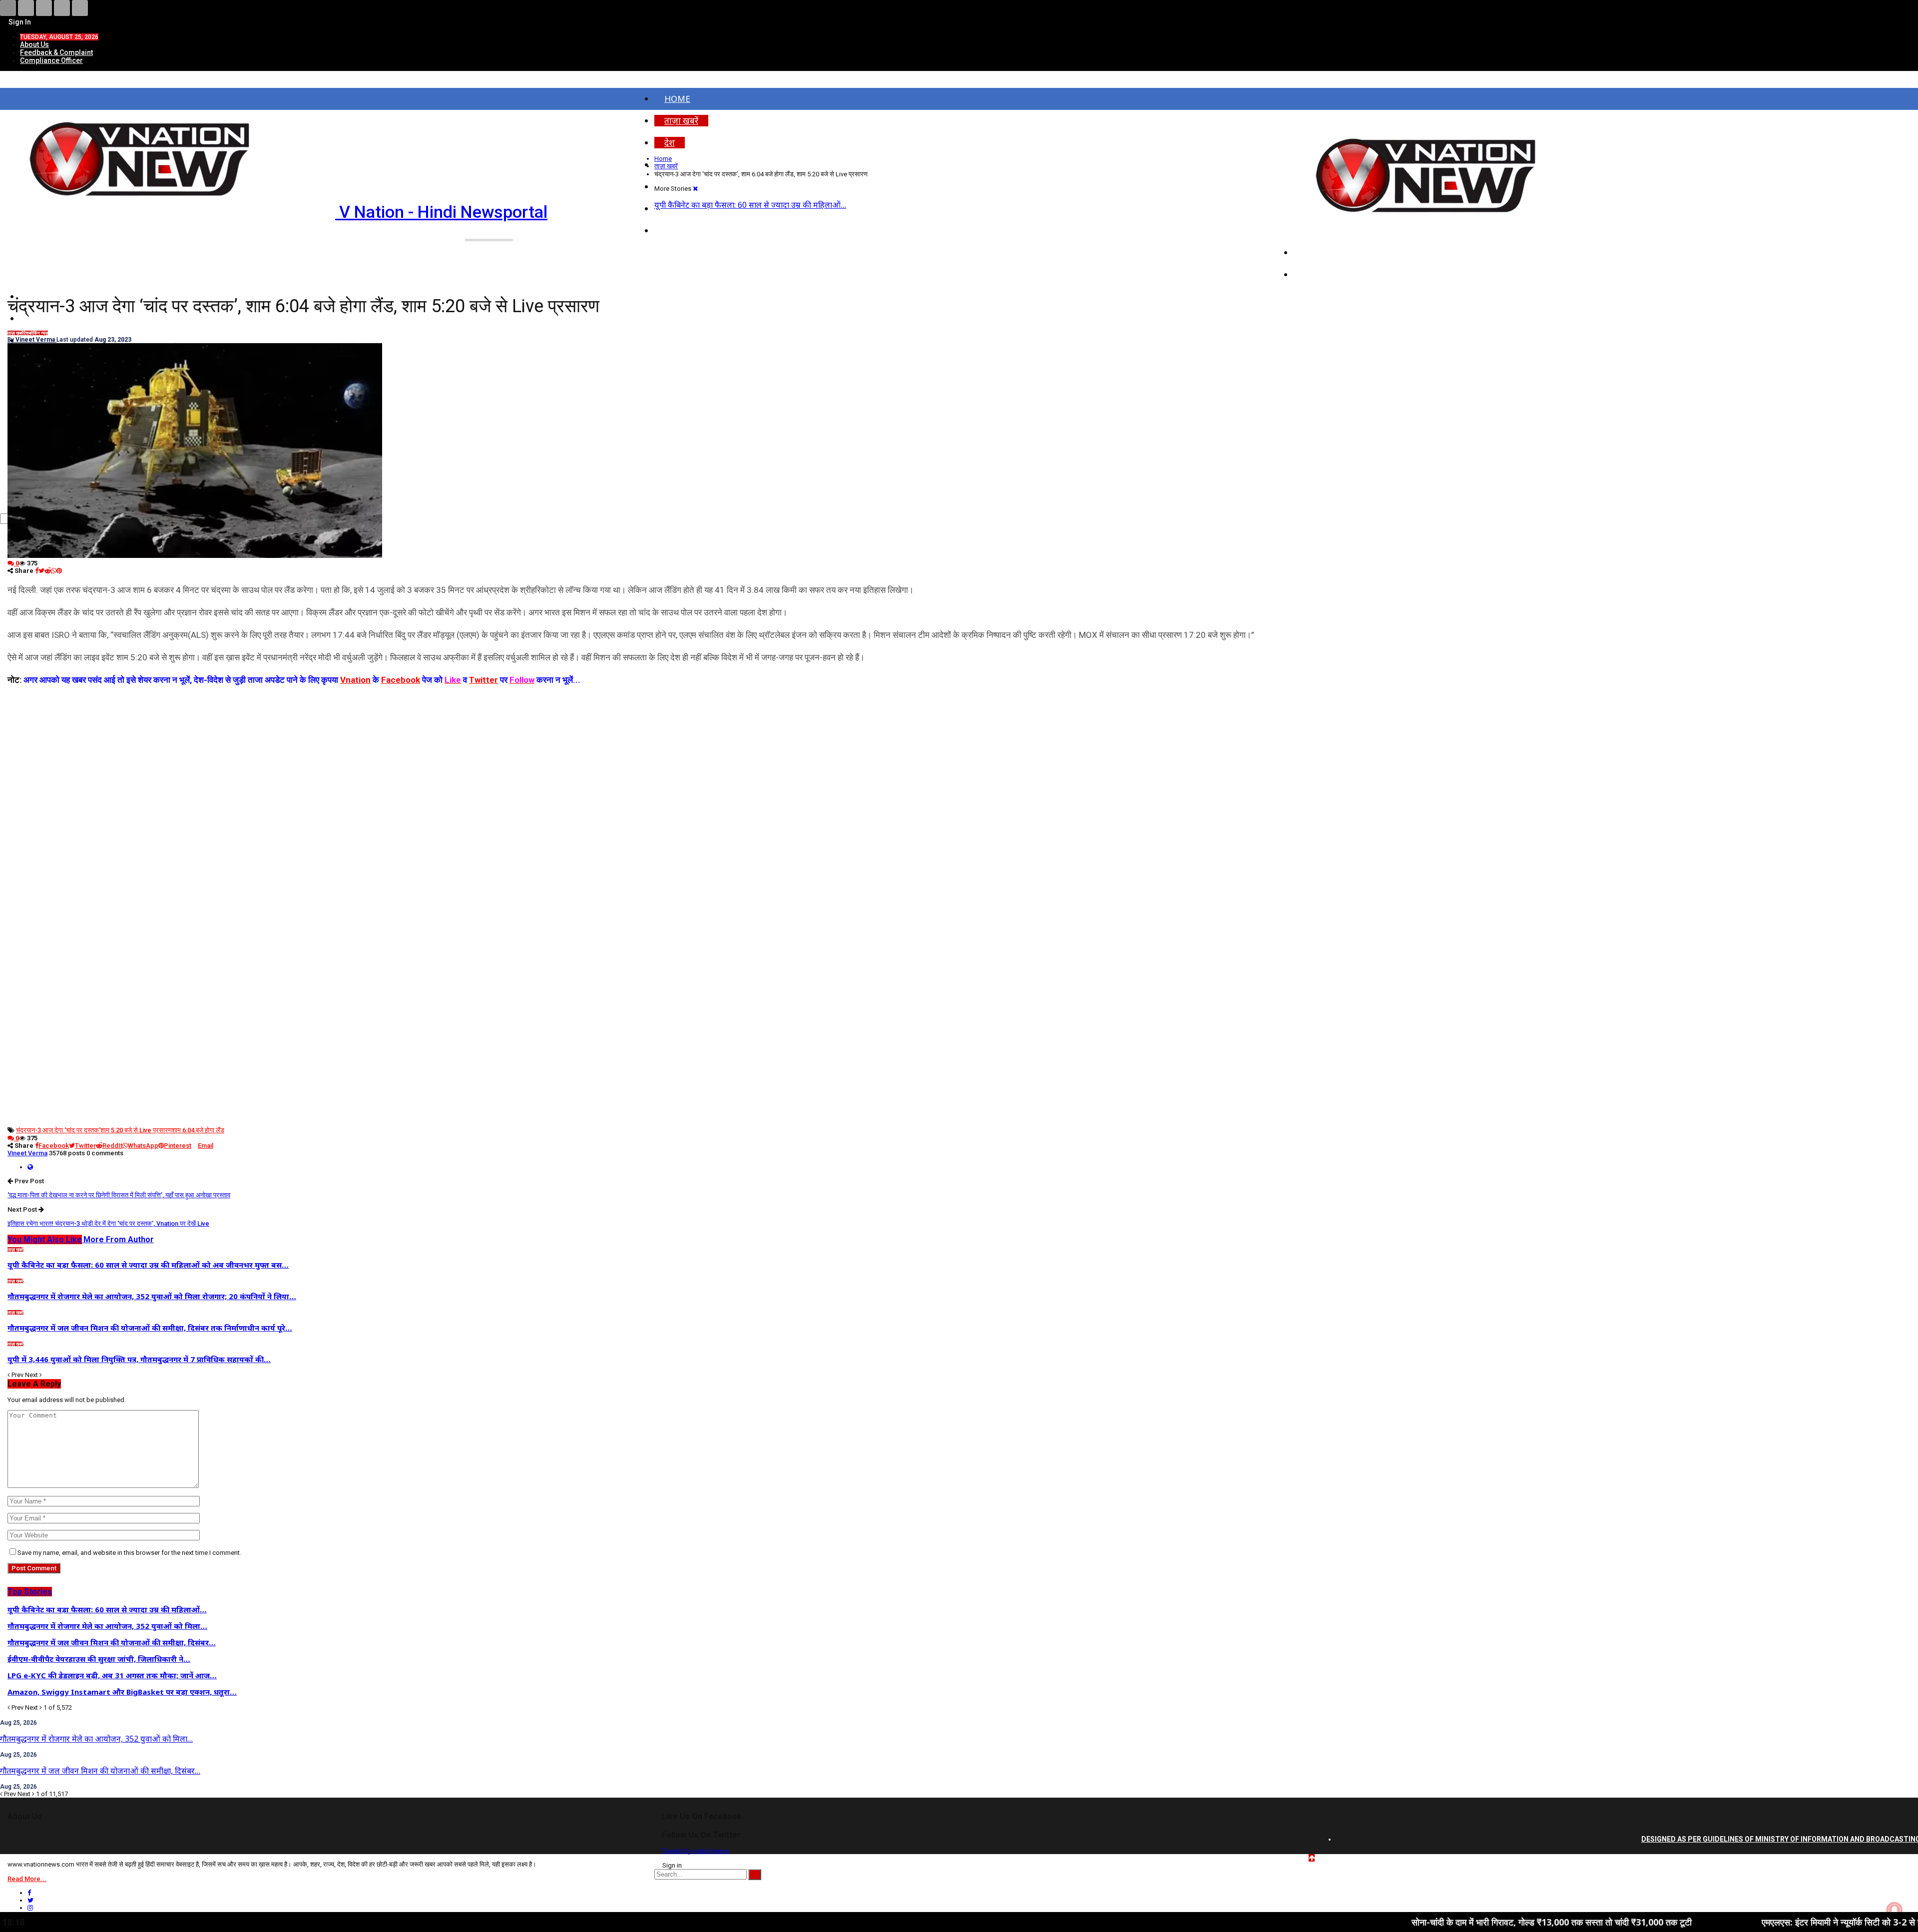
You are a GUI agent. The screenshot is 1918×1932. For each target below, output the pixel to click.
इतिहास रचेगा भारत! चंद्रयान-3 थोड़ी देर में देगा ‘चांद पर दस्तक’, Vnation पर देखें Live (108, 1223)
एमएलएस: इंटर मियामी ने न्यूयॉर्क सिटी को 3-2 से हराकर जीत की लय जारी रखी (1752, 1922)
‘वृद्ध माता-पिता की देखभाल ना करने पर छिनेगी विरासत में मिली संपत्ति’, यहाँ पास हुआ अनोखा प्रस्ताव (119, 1195)
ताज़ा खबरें (681, 121)
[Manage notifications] (1895, 1910)
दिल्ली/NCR (1324, 252)
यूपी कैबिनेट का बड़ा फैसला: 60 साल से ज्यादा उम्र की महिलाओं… (750, 205)
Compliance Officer (51, 60)
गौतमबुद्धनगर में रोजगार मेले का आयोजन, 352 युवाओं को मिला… (96, 1739)
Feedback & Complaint (56, 52)
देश (670, 143)
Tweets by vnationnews (696, 1851)
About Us (34, 44)
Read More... (27, 1879)
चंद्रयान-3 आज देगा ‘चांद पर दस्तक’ (58, 1130)
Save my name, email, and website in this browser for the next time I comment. (129, 1553)
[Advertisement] (647, 757)
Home (677, 99)
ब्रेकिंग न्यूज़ (38, 333)
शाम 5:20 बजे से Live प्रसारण (136, 1130)
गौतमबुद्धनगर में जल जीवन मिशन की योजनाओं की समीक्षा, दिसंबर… (100, 1771)
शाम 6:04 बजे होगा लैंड (198, 1130)
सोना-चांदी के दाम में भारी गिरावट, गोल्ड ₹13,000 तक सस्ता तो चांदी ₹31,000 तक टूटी (1417, 1922)
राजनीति (1317, 274)
